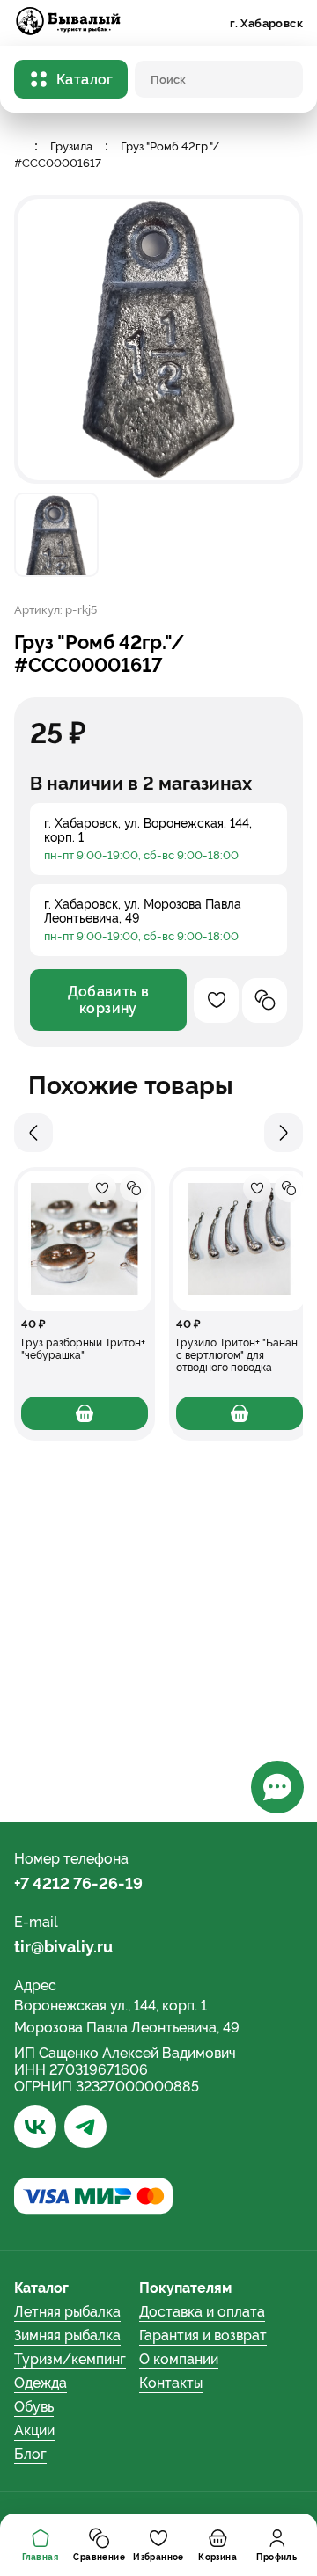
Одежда (41, 2383)
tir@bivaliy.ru (63, 1947)
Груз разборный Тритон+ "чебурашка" (83, 1349)
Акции (34, 2430)
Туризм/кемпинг (70, 2359)
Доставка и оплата (202, 2312)
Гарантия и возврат (203, 2335)
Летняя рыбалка (67, 2312)
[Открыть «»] (85, 1241)
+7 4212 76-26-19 (78, 1883)
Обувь (34, 2407)
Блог (30, 2454)
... (18, 146)
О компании (179, 2359)
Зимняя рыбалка (67, 2335)
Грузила (71, 146)
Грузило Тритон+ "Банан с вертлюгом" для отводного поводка (237, 1355)
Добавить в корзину (109, 1000)
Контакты (171, 2383)
